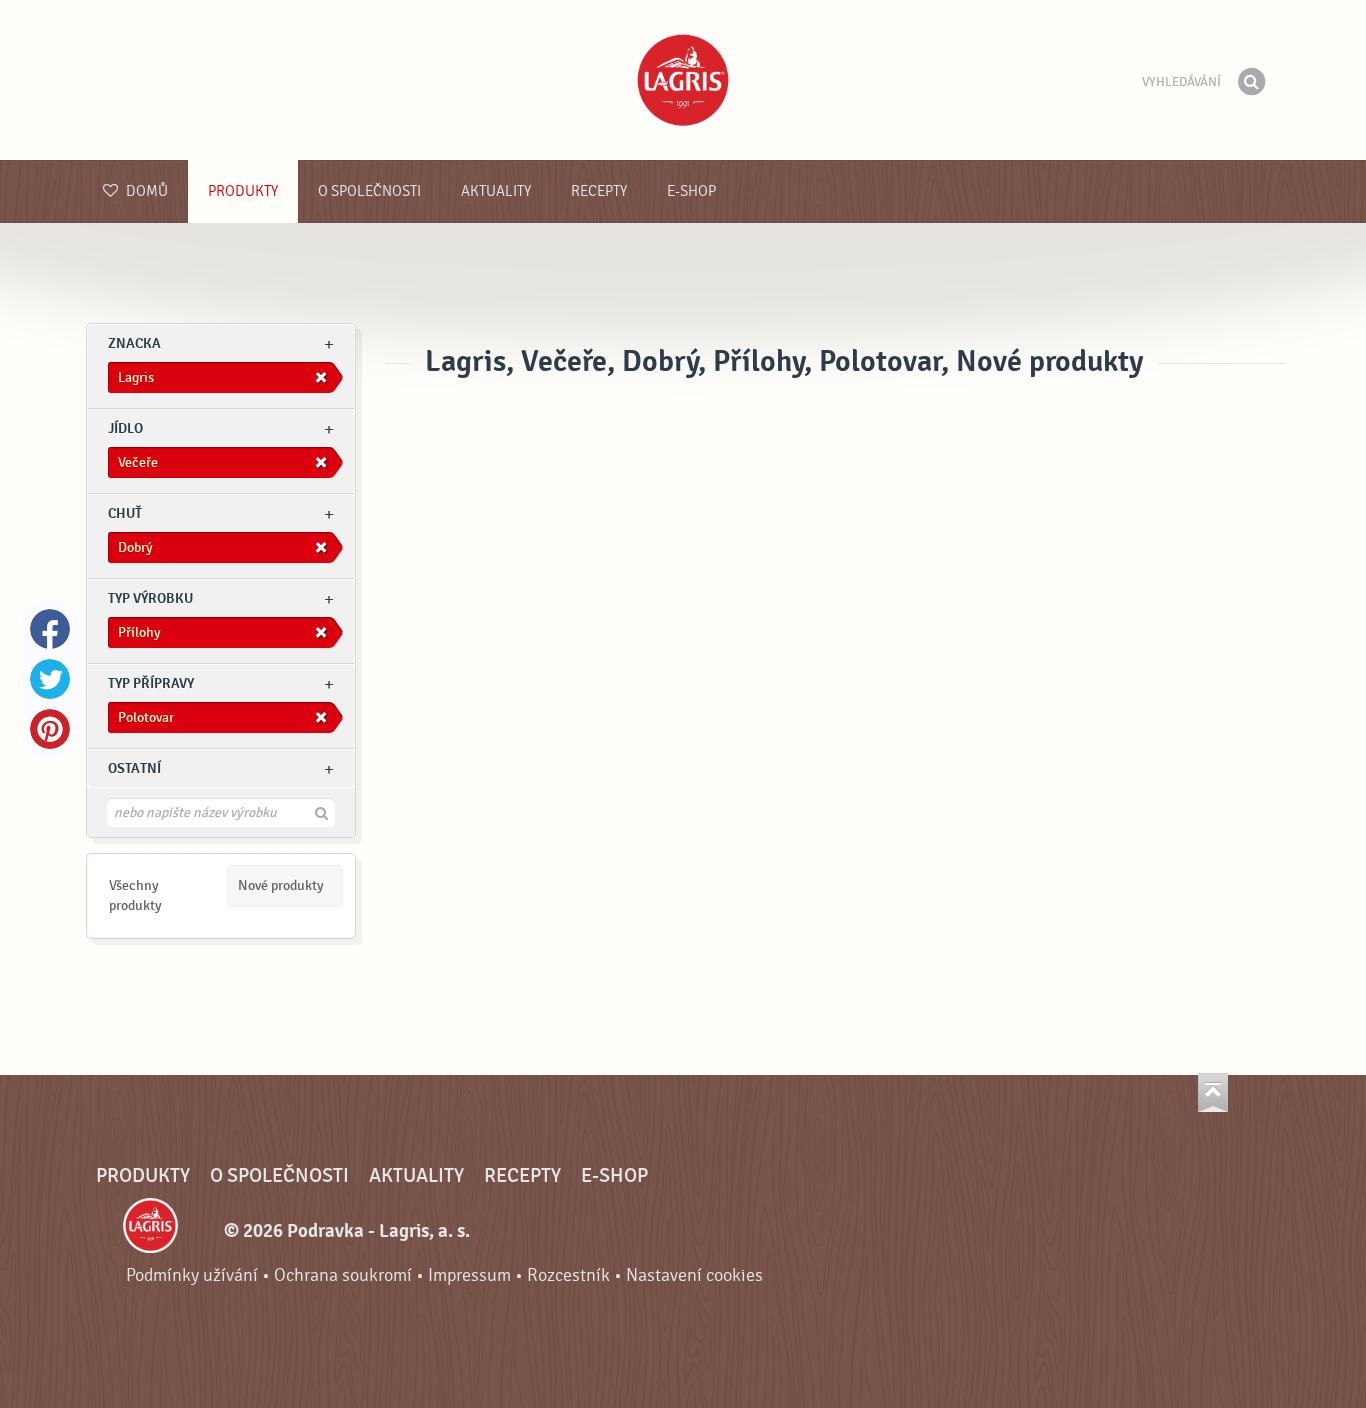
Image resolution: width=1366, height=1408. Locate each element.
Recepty (599, 191)
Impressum (469, 1275)
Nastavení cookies (694, 1275)
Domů (145, 191)
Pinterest (50, 729)
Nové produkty (281, 885)
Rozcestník (568, 1275)
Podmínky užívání (192, 1275)
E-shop (691, 191)
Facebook (50, 629)
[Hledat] (1251, 82)
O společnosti (369, 191)
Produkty (243, 191)
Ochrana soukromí (343, 1275)
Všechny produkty (135, 895)
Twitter (50, 679)
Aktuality (496, 191)
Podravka (683, 80)
